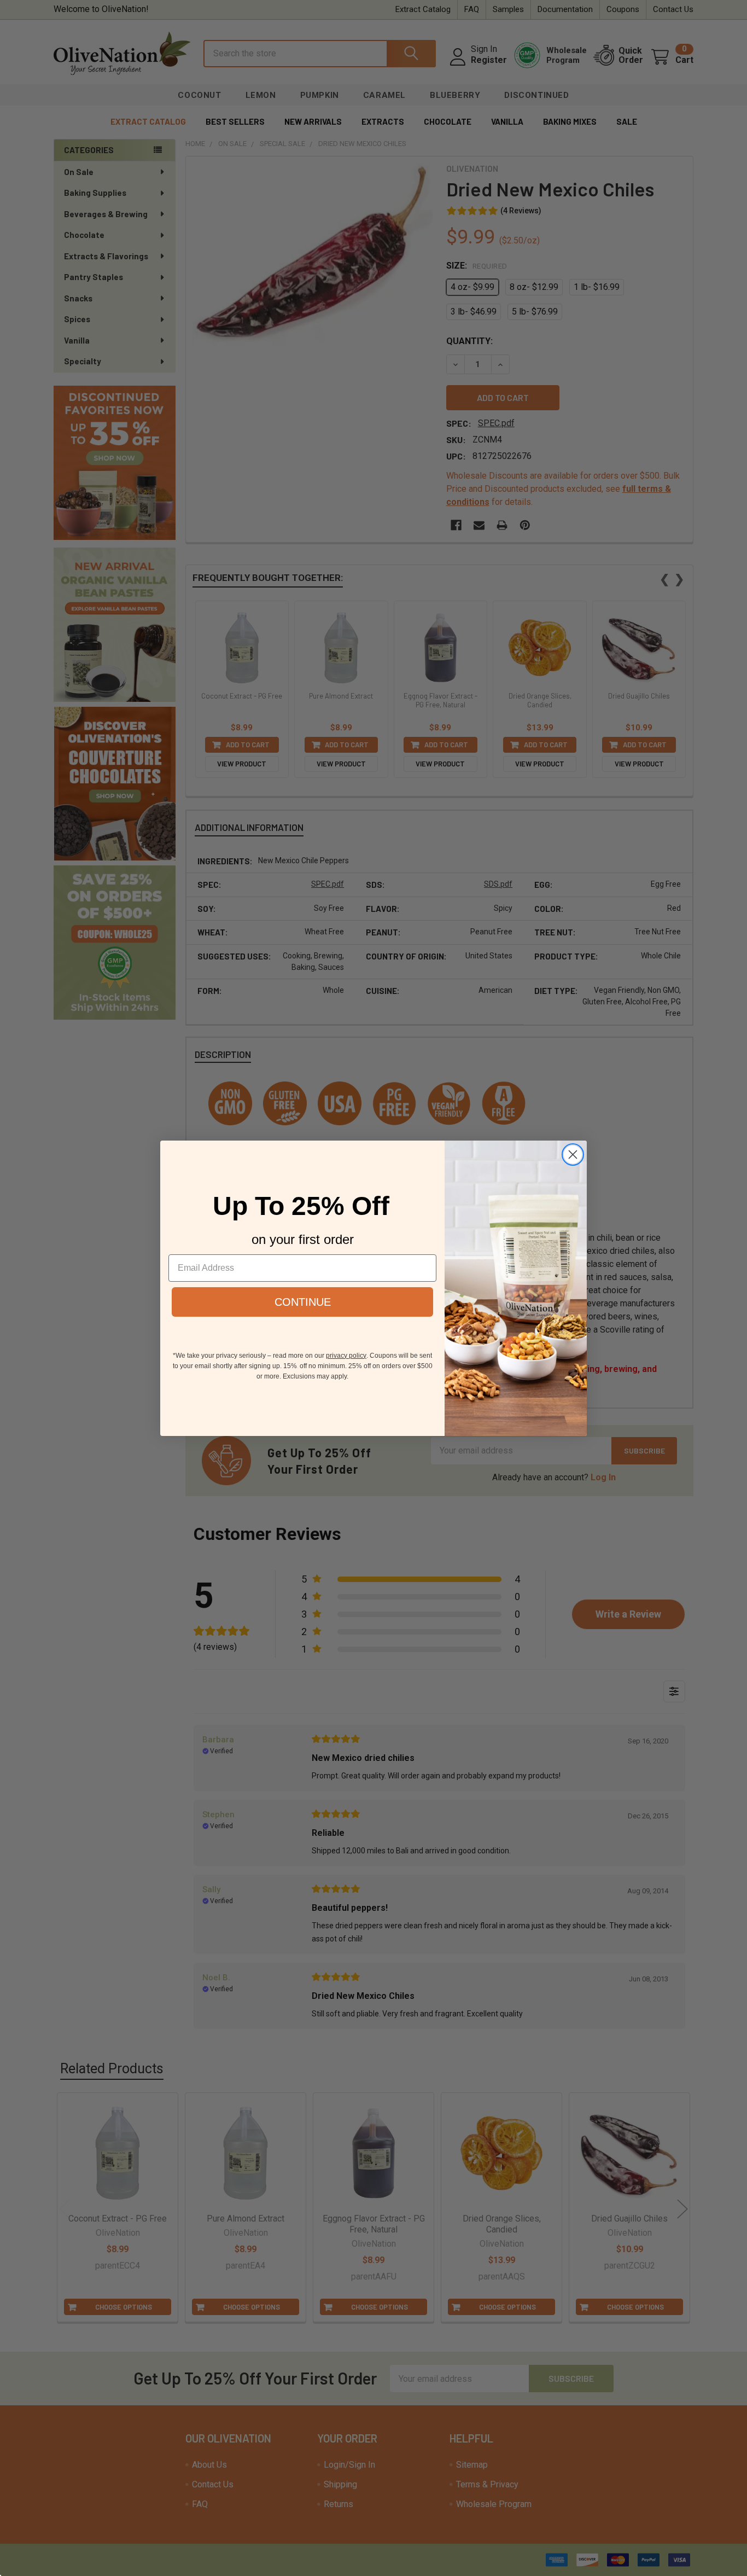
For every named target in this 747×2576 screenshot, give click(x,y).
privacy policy (346, 1355)
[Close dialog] (573, 1155)
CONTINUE (303, 1301)
